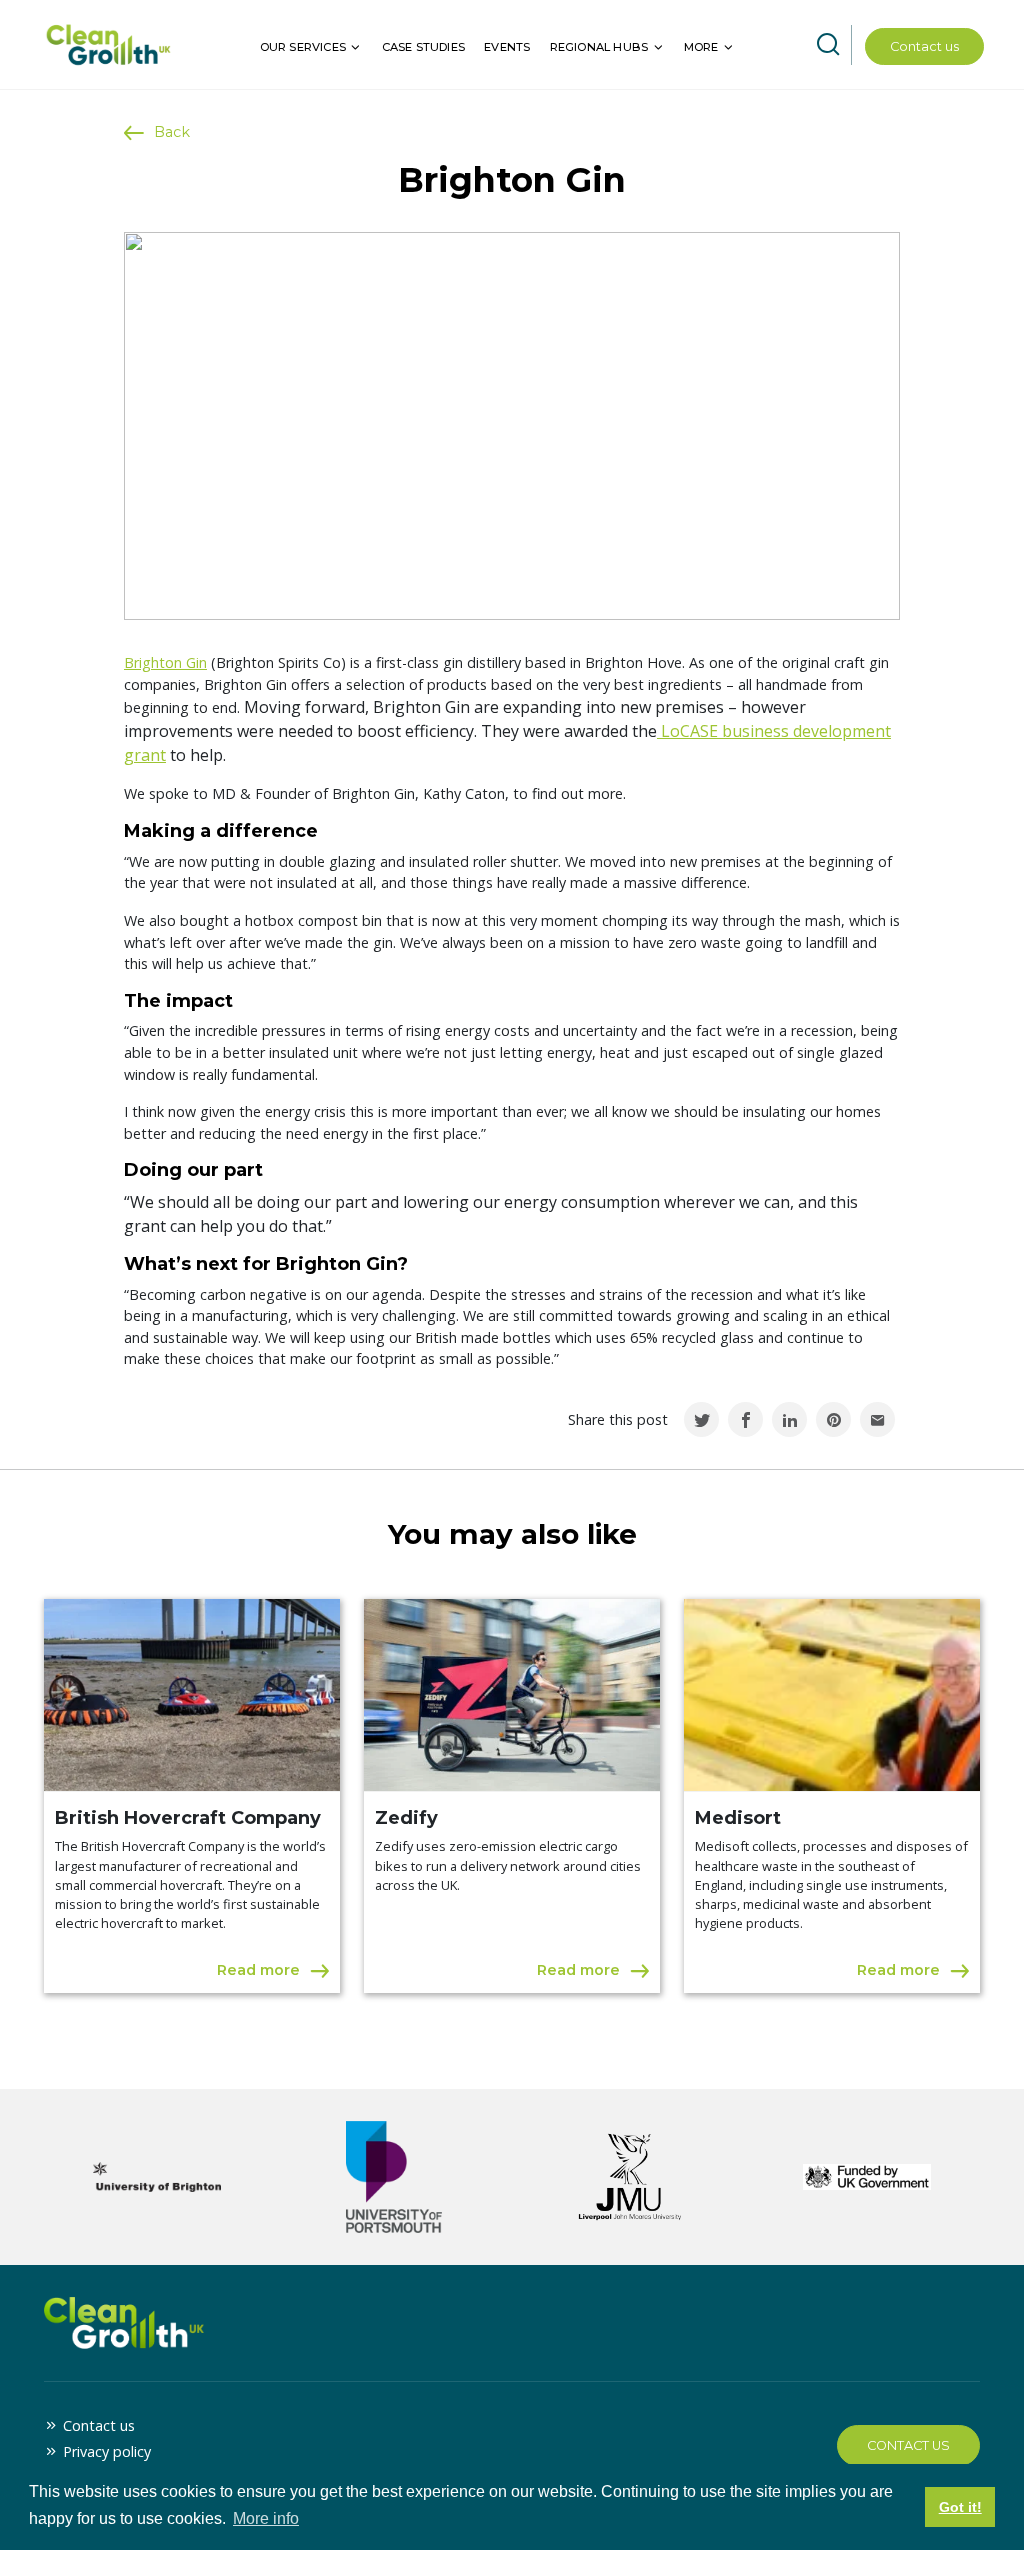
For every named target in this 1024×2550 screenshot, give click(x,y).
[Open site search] (828, 45)
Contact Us (908, 2445)
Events (507, 47)
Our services (303, 47)
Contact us (924, 46)
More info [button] (266, 2518)
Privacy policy (107, 2451)
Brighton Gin (165, 662)
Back (172, 132)
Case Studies (423, 47)
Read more (258, 1970)
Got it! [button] (960, 2507)
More (701, 47)
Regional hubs (599, 47)
